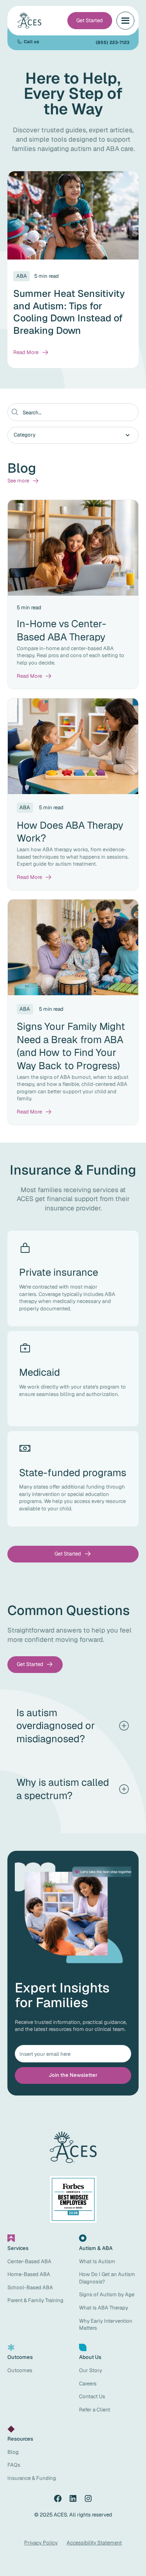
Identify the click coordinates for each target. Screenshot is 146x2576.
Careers (88, 2384)
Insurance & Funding (32, 2478)
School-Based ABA (30, 2288)
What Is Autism (97, 2261)
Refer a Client (95, 2410)
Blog (13, 2452)
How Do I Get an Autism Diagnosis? (107, 2278)
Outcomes (20, 2370)
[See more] (23, 481)
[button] (125, 20)
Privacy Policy (41, 2543)
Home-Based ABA (29, 2274)
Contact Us (92, 2396)
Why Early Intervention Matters (106, 2325)
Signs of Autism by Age (107, 2295)
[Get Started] (90, 20)
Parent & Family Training (35, 2300)
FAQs (14, 2465)
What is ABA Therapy (104, 2308)
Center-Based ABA (29, 2261)
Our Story (91, 2370)
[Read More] (31, 353)
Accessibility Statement (94, 2543)
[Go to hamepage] (30, 21)
